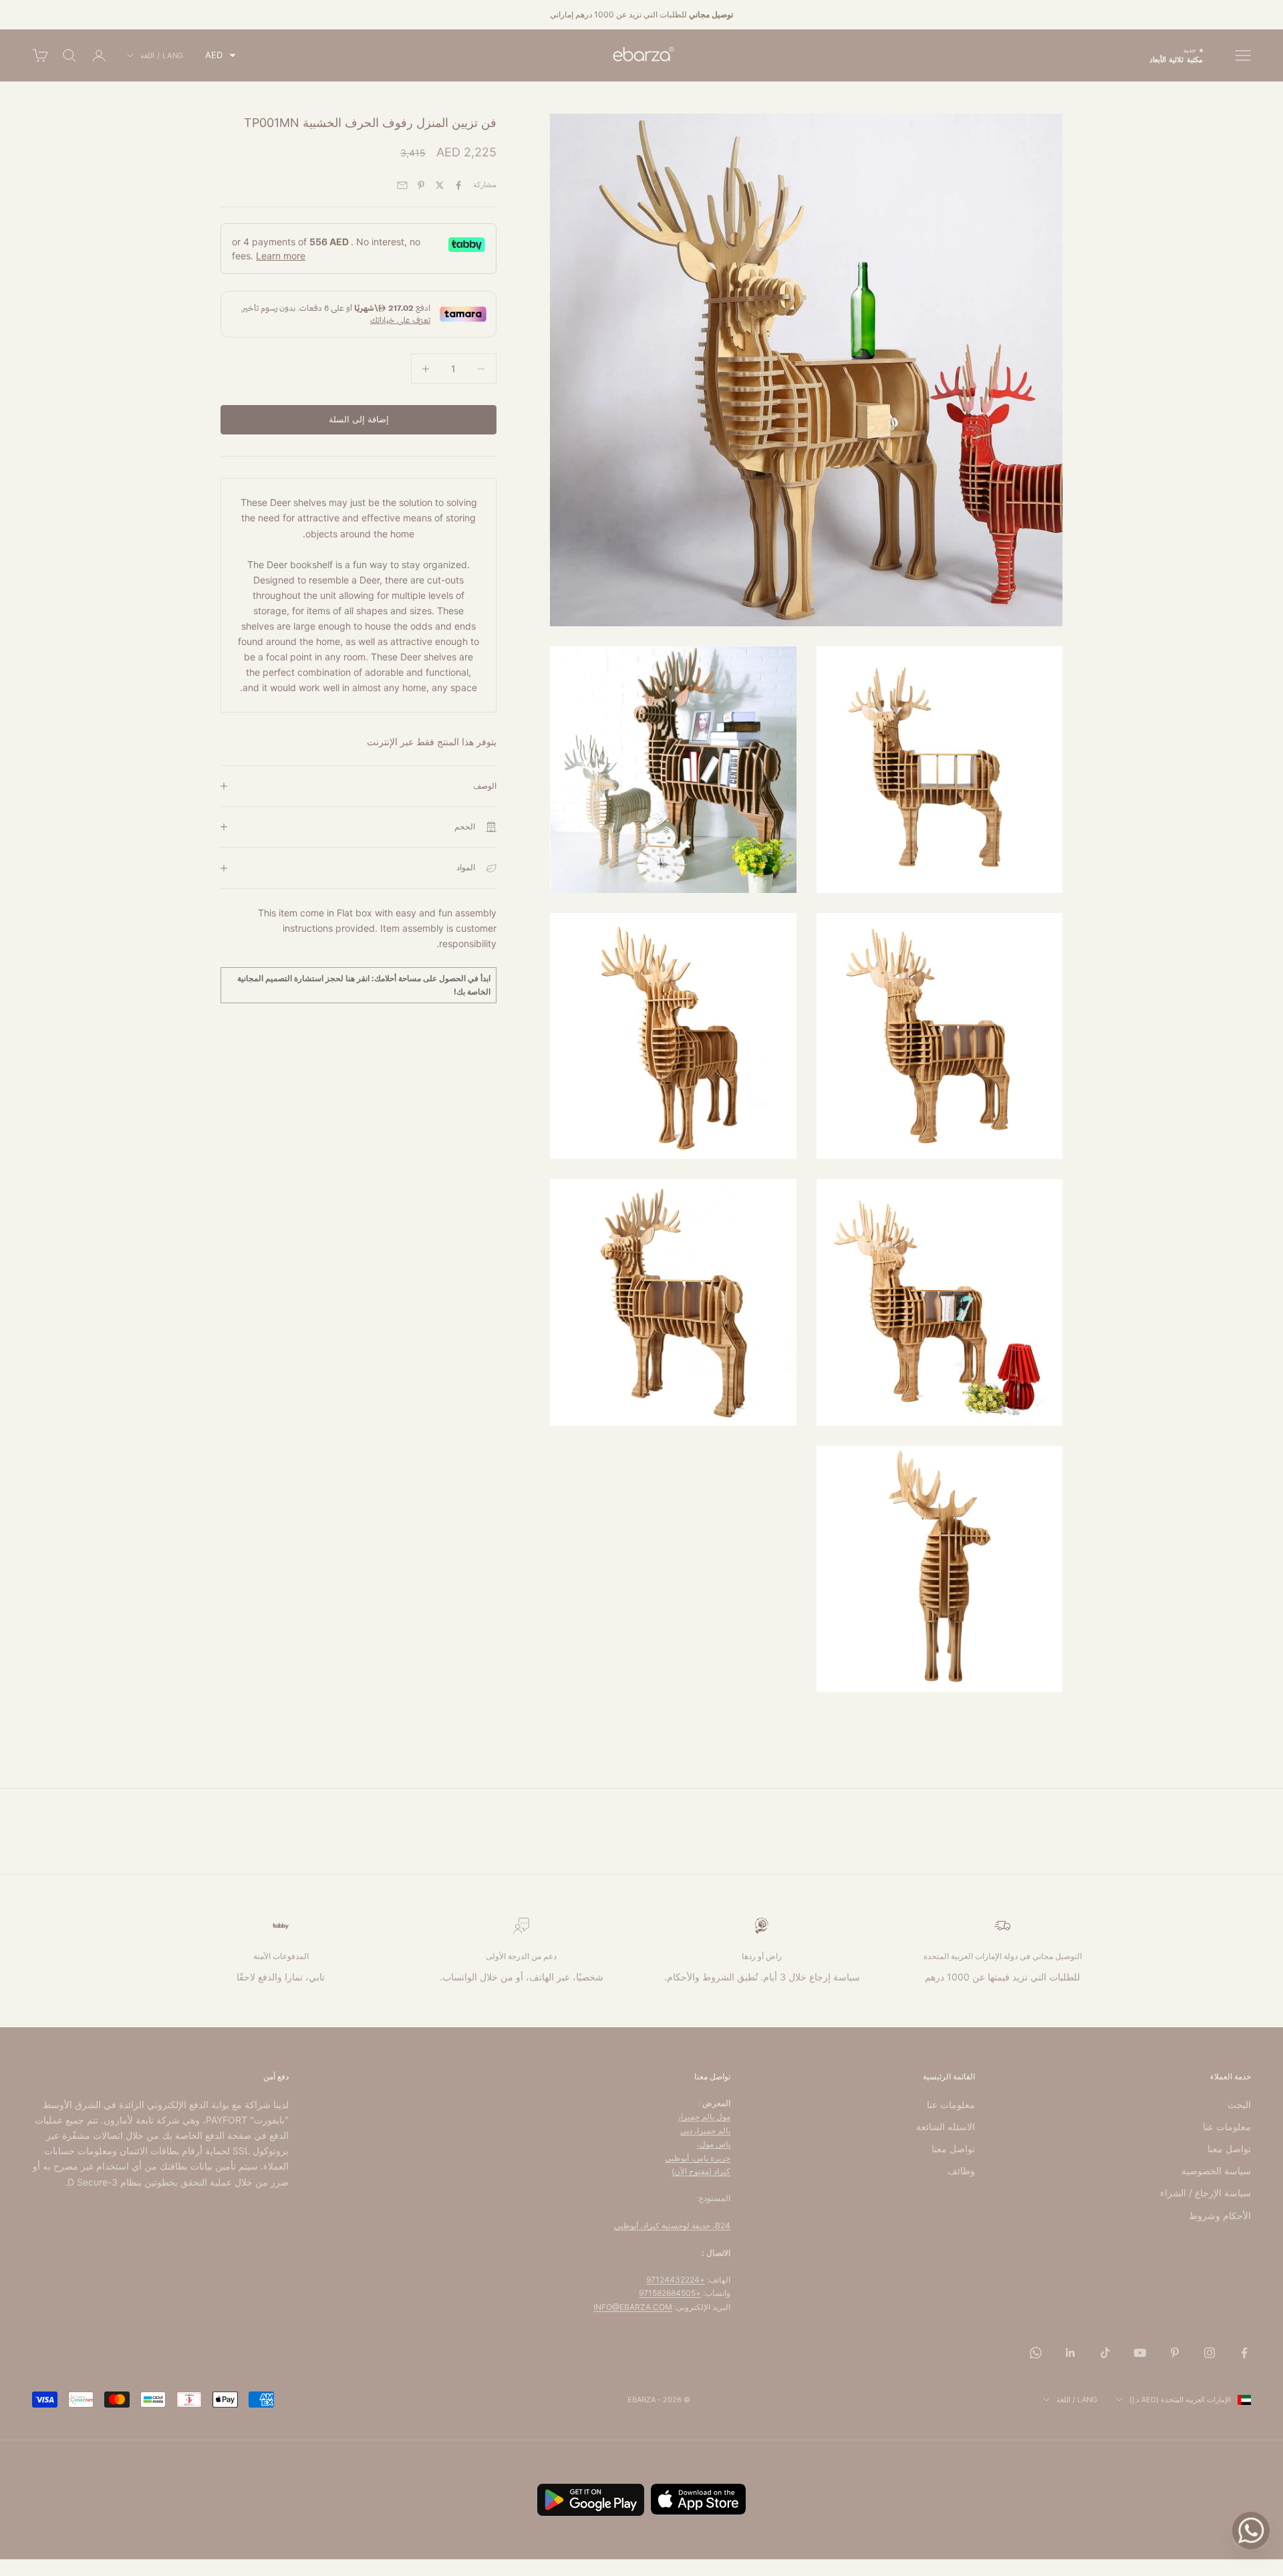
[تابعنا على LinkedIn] (1071, 2353)
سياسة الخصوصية (1216, 2171)
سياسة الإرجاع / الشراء (1205, 2193)
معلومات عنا (1227, 2127)
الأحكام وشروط (1220, 2215)
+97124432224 (676, 2280)
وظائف (961, 2171)
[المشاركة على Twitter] (440, 185)
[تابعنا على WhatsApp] (1036, 2353)
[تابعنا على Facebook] (1244, 2353)
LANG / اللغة (162, 55)
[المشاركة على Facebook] (458, 185)
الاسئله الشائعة (946, 2127)
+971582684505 (670, 2293)
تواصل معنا (1229, 2149)
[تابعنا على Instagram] (1209, 2353)
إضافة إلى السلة (359, 419)
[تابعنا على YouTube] (1140, 2353)
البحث (1239, 2104)
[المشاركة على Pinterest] (421, 185)
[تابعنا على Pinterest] (1175, 2353)
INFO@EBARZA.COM (633, 2307)
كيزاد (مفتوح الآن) (701, 2171)
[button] (221, 55)
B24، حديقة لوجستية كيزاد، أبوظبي (672, 2225)
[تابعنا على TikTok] (1105, 2353)
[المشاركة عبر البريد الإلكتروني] (402, 185)
